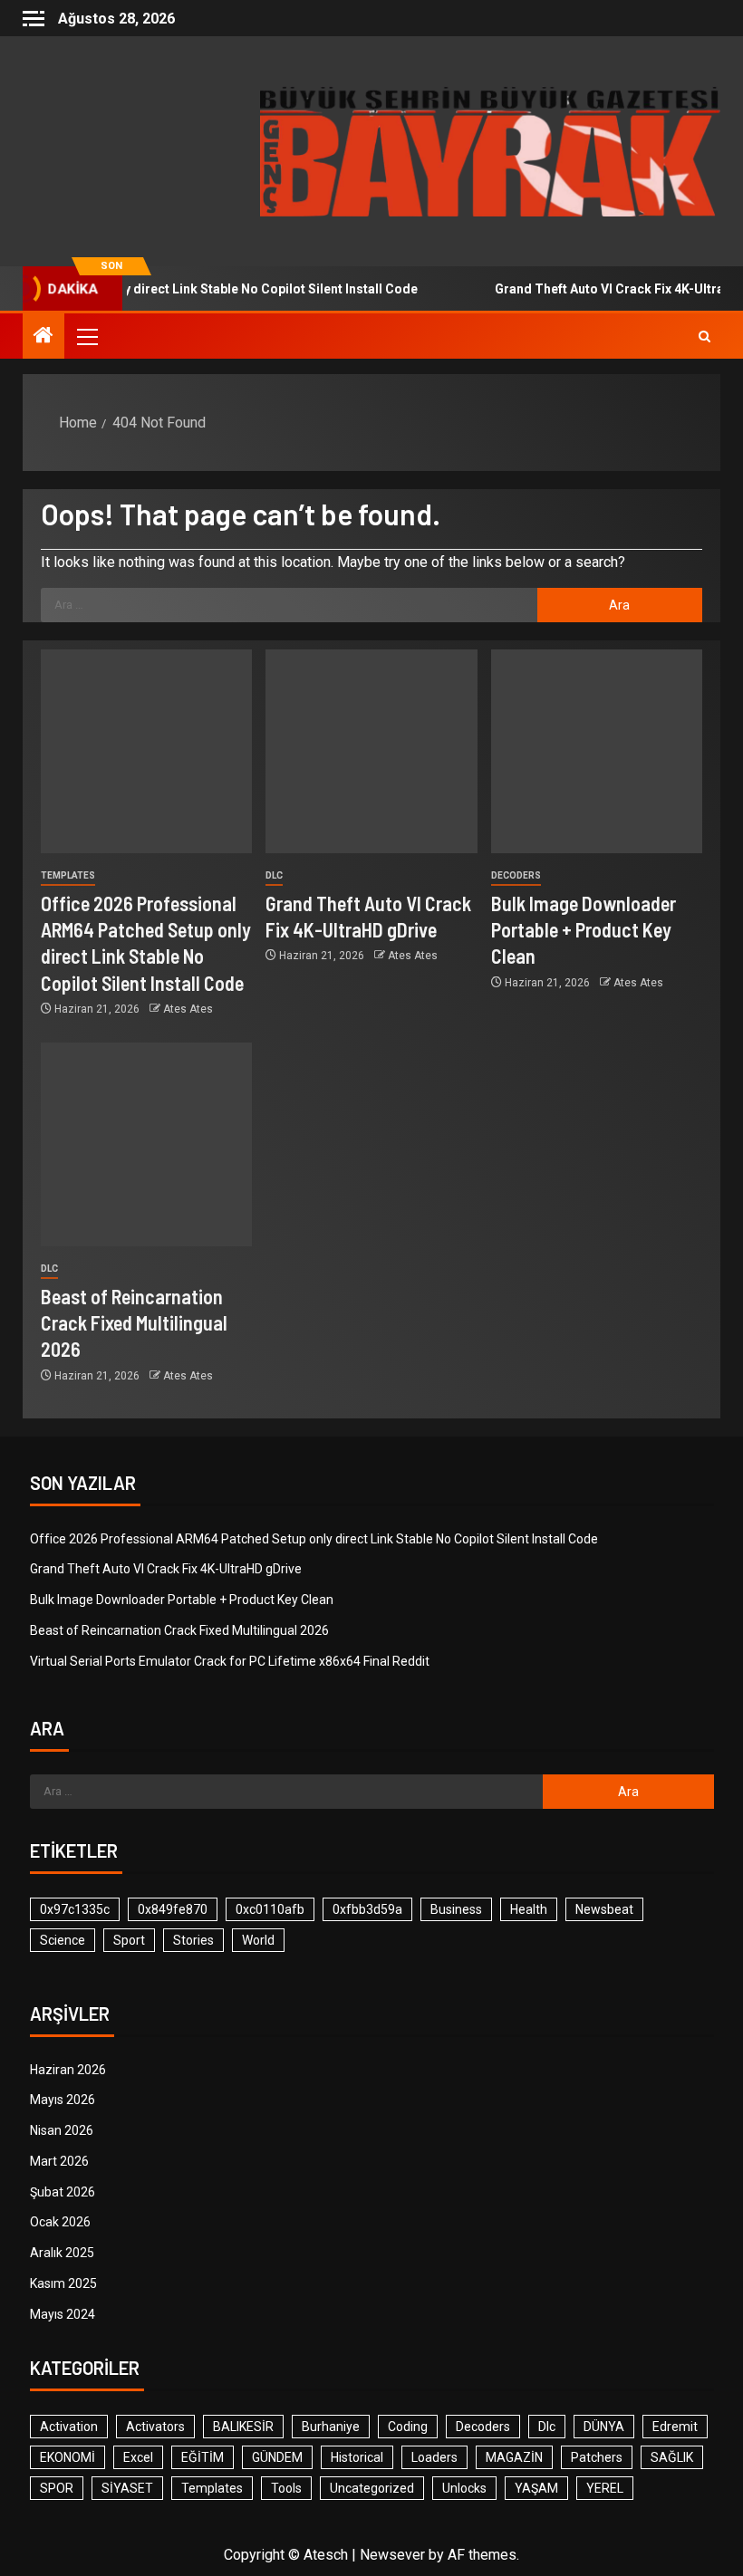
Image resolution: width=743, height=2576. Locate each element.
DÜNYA (604, 2427)
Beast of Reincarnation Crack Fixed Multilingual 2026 (134, 1323)
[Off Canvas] (34, 19)
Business (456, 1909)
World (258, 1940)
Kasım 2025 (63, 2283)
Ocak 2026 (60, 2222)
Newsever (392, 2555)
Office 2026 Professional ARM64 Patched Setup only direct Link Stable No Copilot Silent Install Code (314, 1539)
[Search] (704, 336)
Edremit (675, 2427)
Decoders (516, 875)
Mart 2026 (59, 2161)
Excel (138, 2457)
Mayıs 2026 (63, 2100)
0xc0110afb (270, 1909)
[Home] (43, 337)
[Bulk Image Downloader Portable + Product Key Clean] (597, 751)
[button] (86, 336)
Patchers (597, 2457)
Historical (357, 2457)
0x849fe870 (173, 1909)
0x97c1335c (75, 1909)
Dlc (274, 875)
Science (63, 1940)
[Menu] (86, 336)
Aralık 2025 (62, 2253)
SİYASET (127, 2488)
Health (529, 1909)
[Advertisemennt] (490, 150)
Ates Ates (188, 1009)
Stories (193, 1940)
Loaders (434, 2457)
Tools (286, 2488)
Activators (155, 2427)
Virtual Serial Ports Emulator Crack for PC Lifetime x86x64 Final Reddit (230, 1661)
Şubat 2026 (63, 2192)
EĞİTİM (203, 2457)
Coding (408, 2427)
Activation (69, 2427)
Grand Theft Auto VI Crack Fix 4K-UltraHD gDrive (166, 1569)
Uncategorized (372, 2488)
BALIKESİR (243, 2427)
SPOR (57, 2488)
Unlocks (464, 2488)
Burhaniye (331, 2427)
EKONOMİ (68, 2457)
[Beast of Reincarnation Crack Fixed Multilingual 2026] (146, 1144)
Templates (68, 875)
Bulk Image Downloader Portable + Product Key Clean (584, 930)
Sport (129, 1940)
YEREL (605, 2488)
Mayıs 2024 (63, 2314)
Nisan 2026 (62, 2130)
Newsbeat (604, 1909)
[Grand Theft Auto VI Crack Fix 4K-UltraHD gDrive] (371, 751)
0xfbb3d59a (367, 1909)
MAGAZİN (514, 2457)
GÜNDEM (277, 2457)
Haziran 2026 (68, 2070)
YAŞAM (536, 2488)
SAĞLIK (672, 2457)
